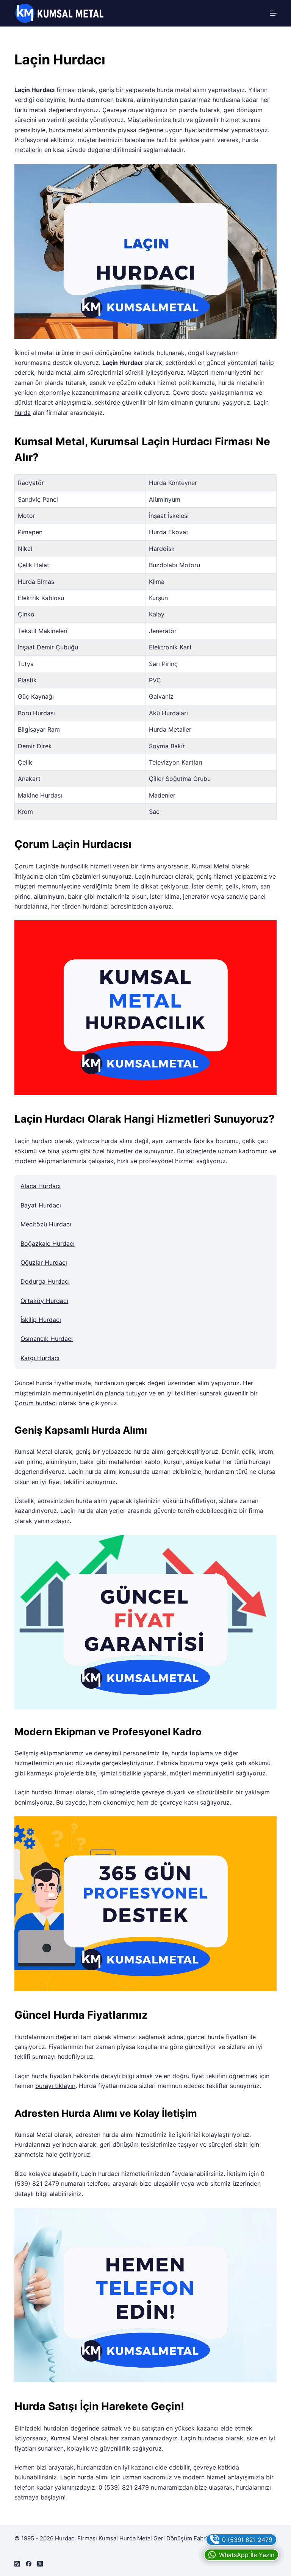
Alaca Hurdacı (41, 1186)
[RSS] (17, 2564)
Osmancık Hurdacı (47, 1339)
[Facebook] (29, 2564)
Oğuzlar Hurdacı (44, 1262)
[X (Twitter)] (40, 2564)
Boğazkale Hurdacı (48, 1243)
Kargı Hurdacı (40, 1358)
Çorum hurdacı (36, 1403)
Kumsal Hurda (117, 2538)
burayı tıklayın (55, 2086)
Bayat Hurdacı (41, 1205)
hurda (23, 413)
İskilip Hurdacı (41, 1320)
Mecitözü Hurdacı (46, 1224)
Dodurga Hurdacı (45, 1281)
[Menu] (273, 13)
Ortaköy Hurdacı (44, 1301)
